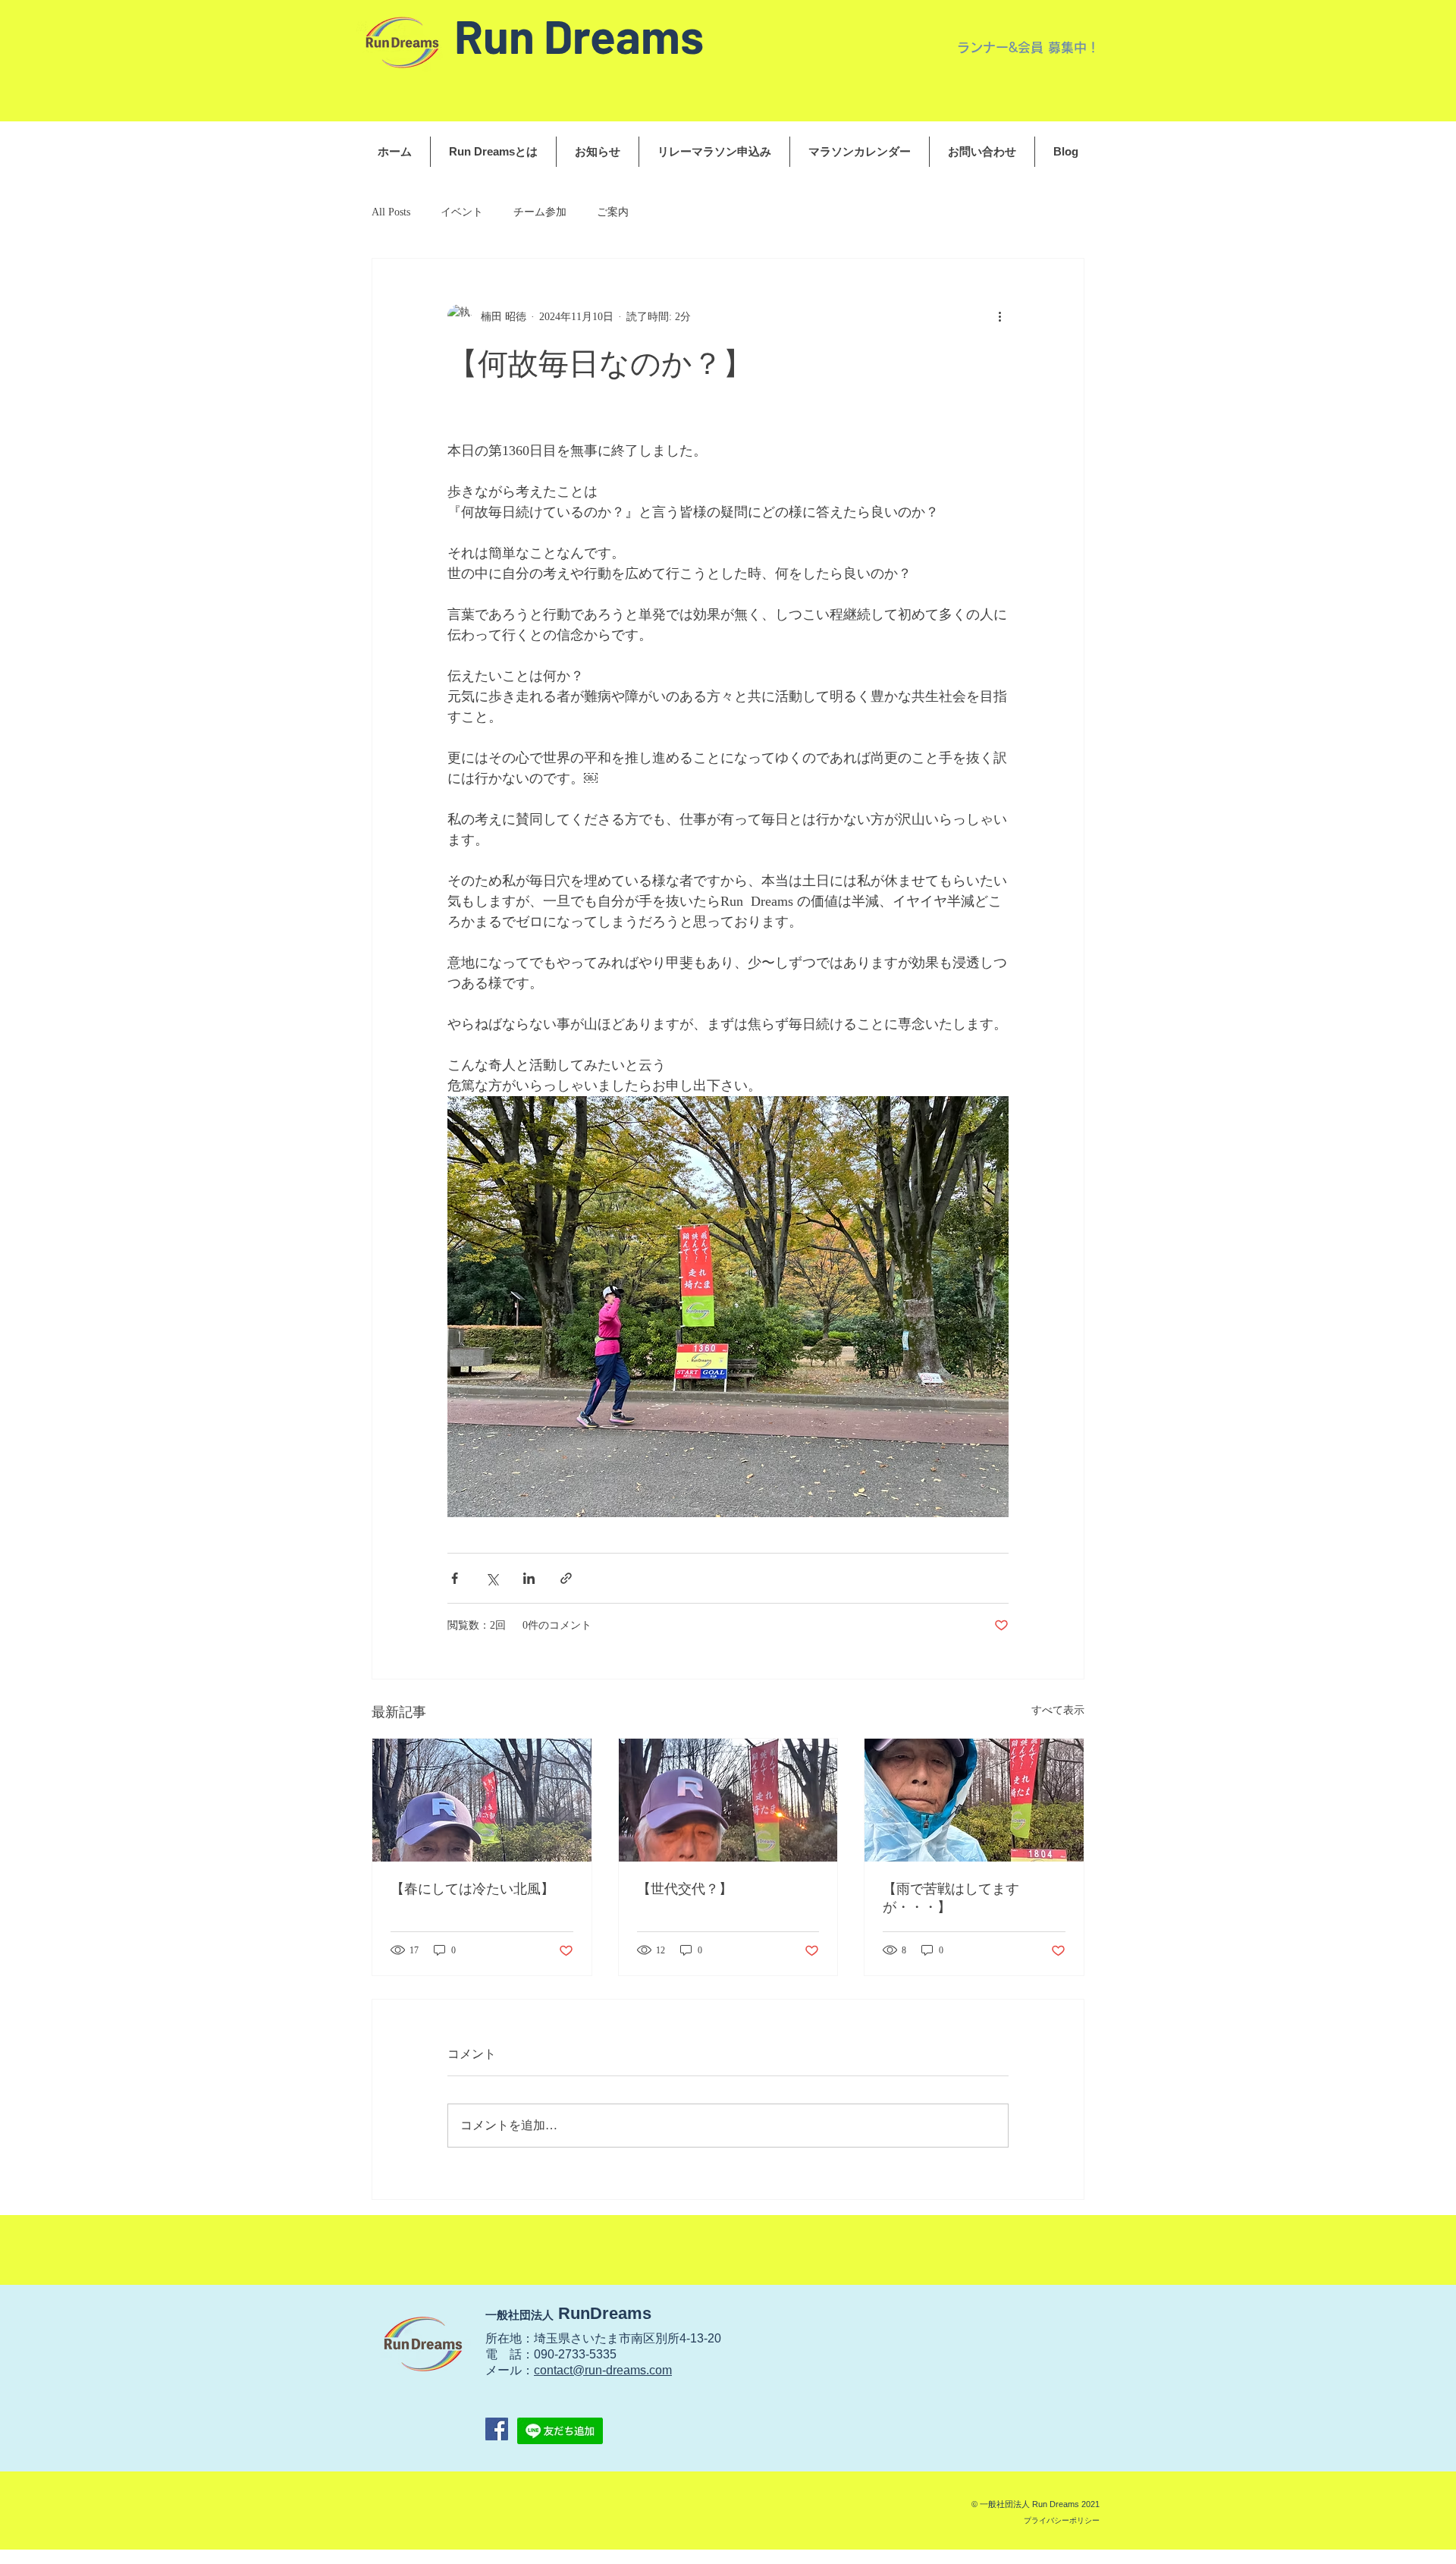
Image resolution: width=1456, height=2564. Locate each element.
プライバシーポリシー (1062, 2520)
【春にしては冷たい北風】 (472, 1889)
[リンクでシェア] (566, 1578)
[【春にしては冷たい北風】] (482, 1800)
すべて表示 (1058, 1710)
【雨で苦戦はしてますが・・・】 (951, 1898)
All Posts (391, 212)
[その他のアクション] (999, 316)
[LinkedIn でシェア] (529, 1578)
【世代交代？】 (685, 1889)
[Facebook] (497, 2429)
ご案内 (613, 212)
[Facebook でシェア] (455, 1578)
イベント (462, 212)
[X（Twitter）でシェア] (492, 1578)
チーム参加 (540, 212)
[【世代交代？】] (728, 1800)
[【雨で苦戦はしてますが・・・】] (974, 1800)
